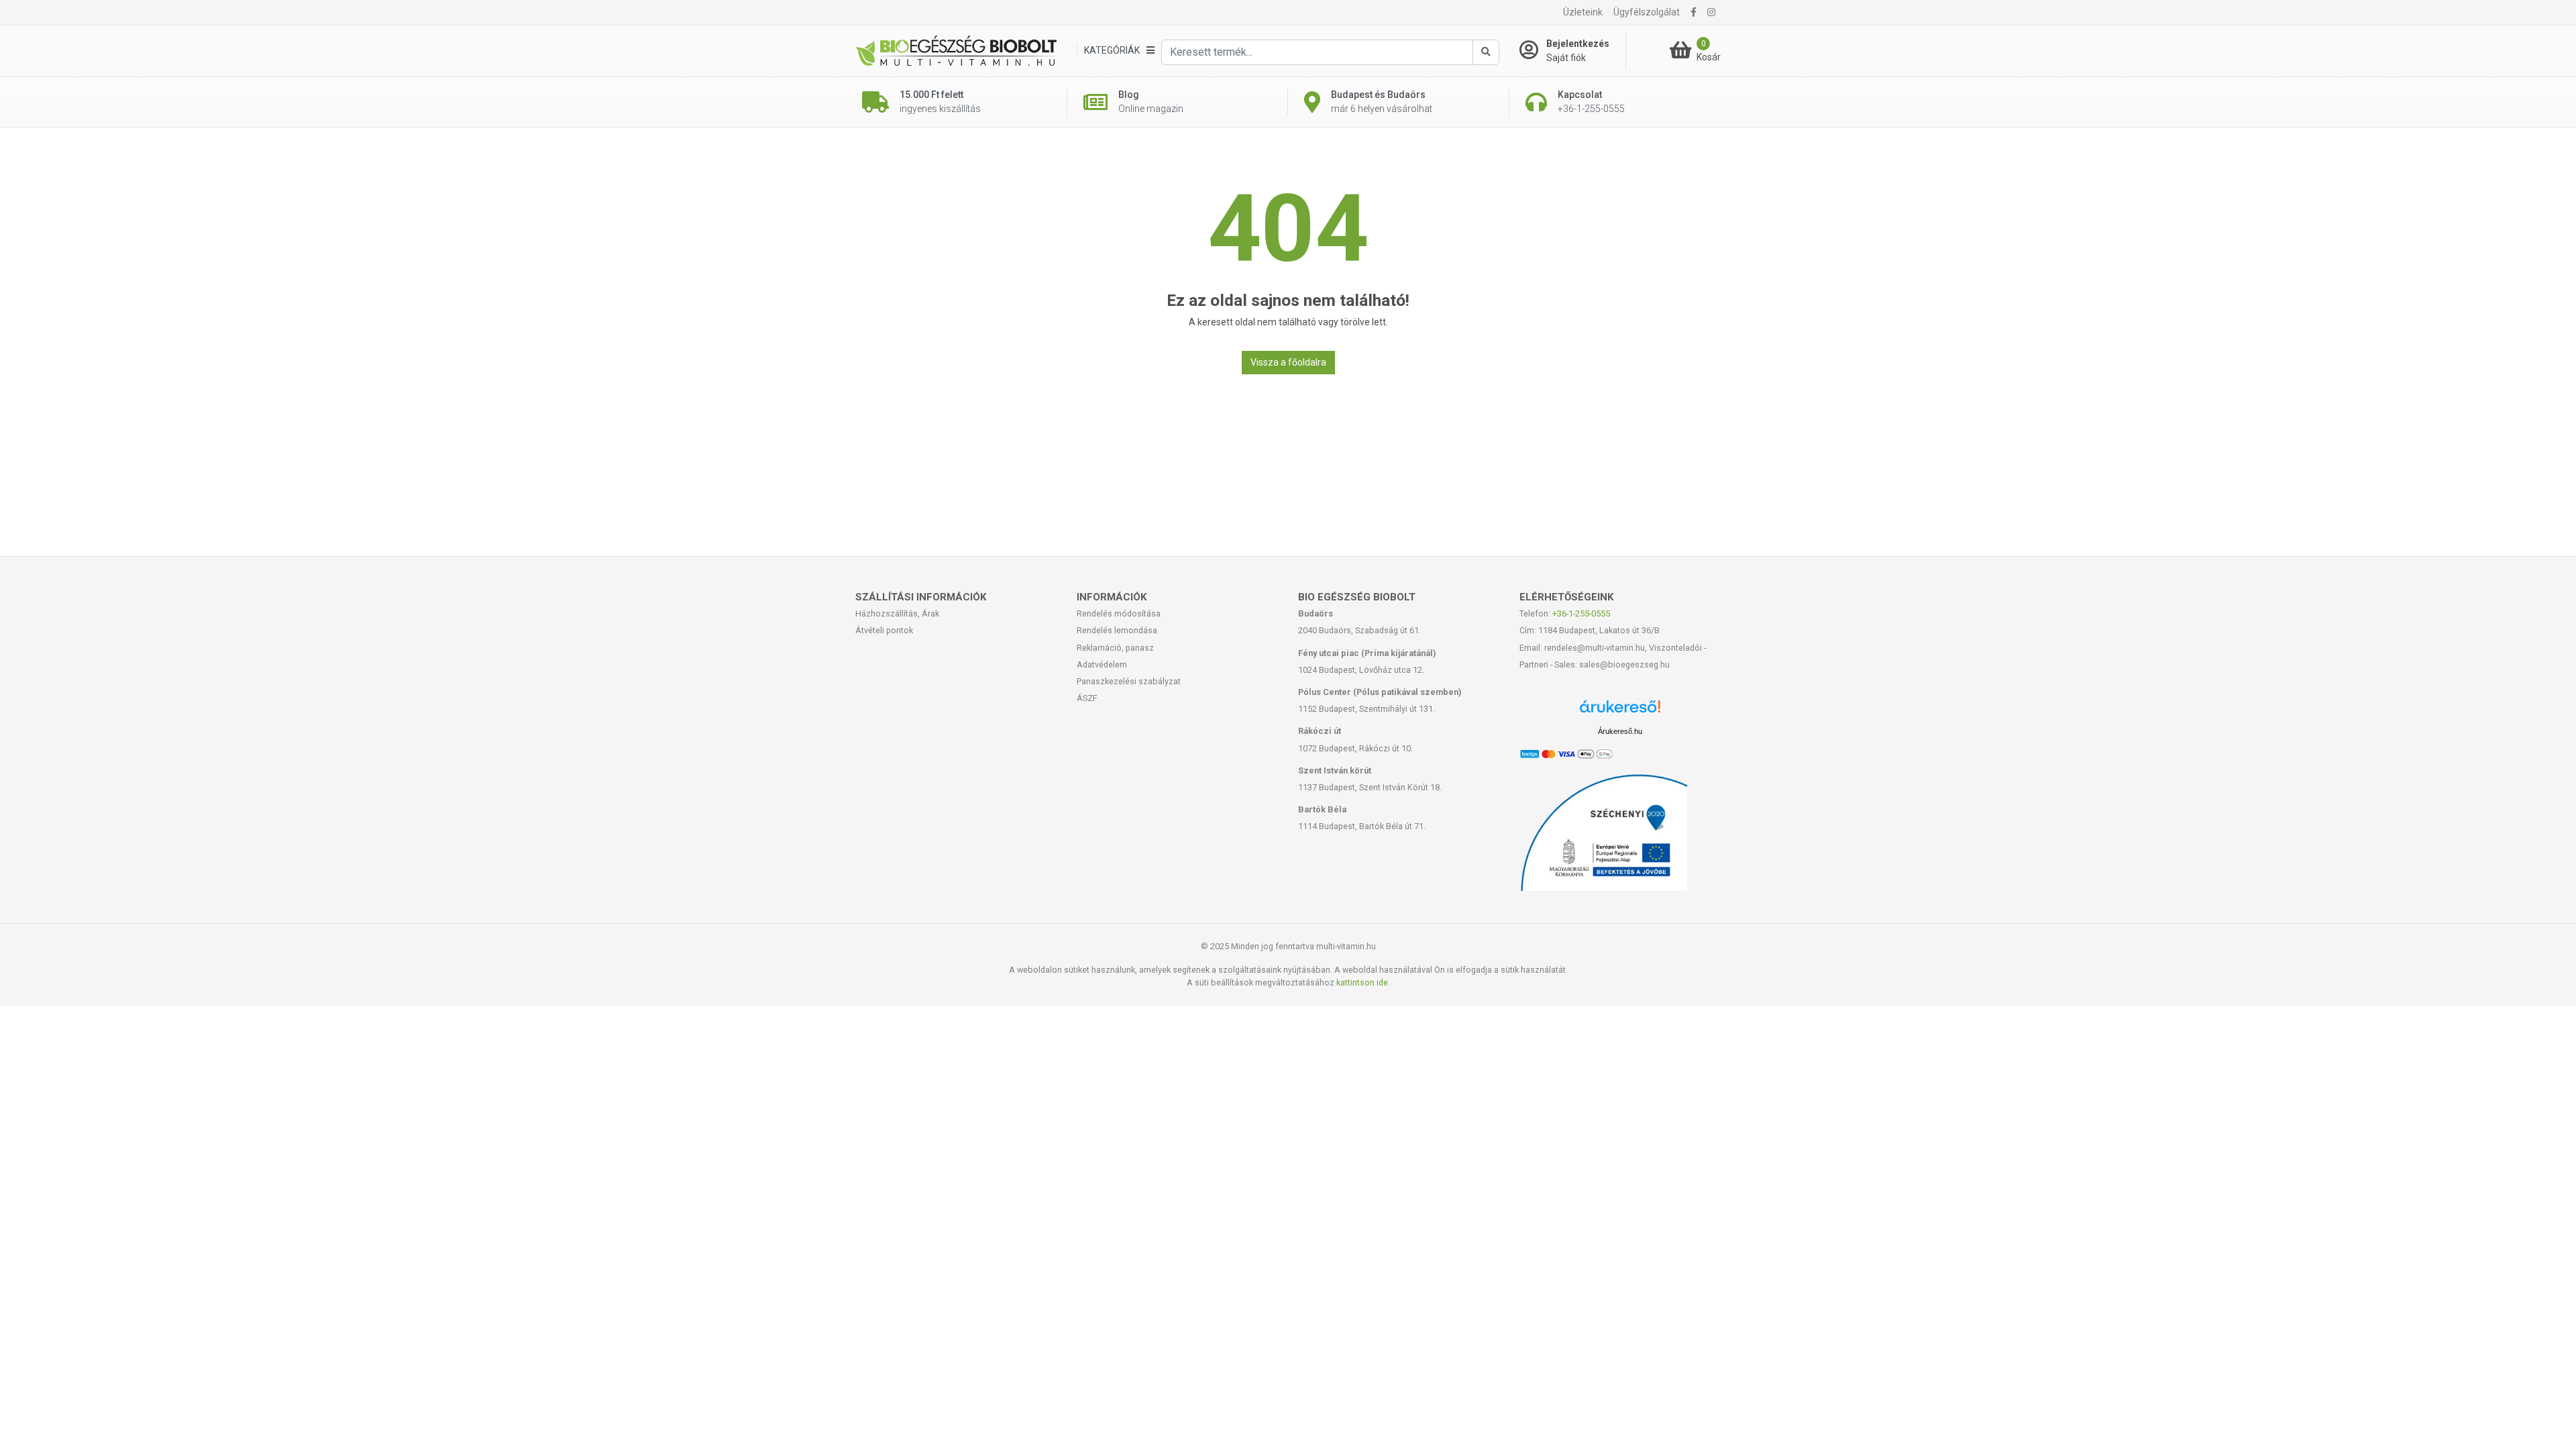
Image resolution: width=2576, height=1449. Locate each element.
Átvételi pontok (884, 630)
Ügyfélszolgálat (1647, 12)
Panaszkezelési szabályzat (1129, 681)
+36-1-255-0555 (1581, 613)
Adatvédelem (1102, 664)
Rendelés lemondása (1117, 630)
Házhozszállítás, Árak (897, 613)
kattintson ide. (1363, 982)
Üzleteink (1583, 12)
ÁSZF (1087, 698)
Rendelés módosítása (1119, 613)
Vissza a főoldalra (1288, 362)
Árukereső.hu (1620, 731)
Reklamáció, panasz (1115, 648)
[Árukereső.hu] (1620, 711)
